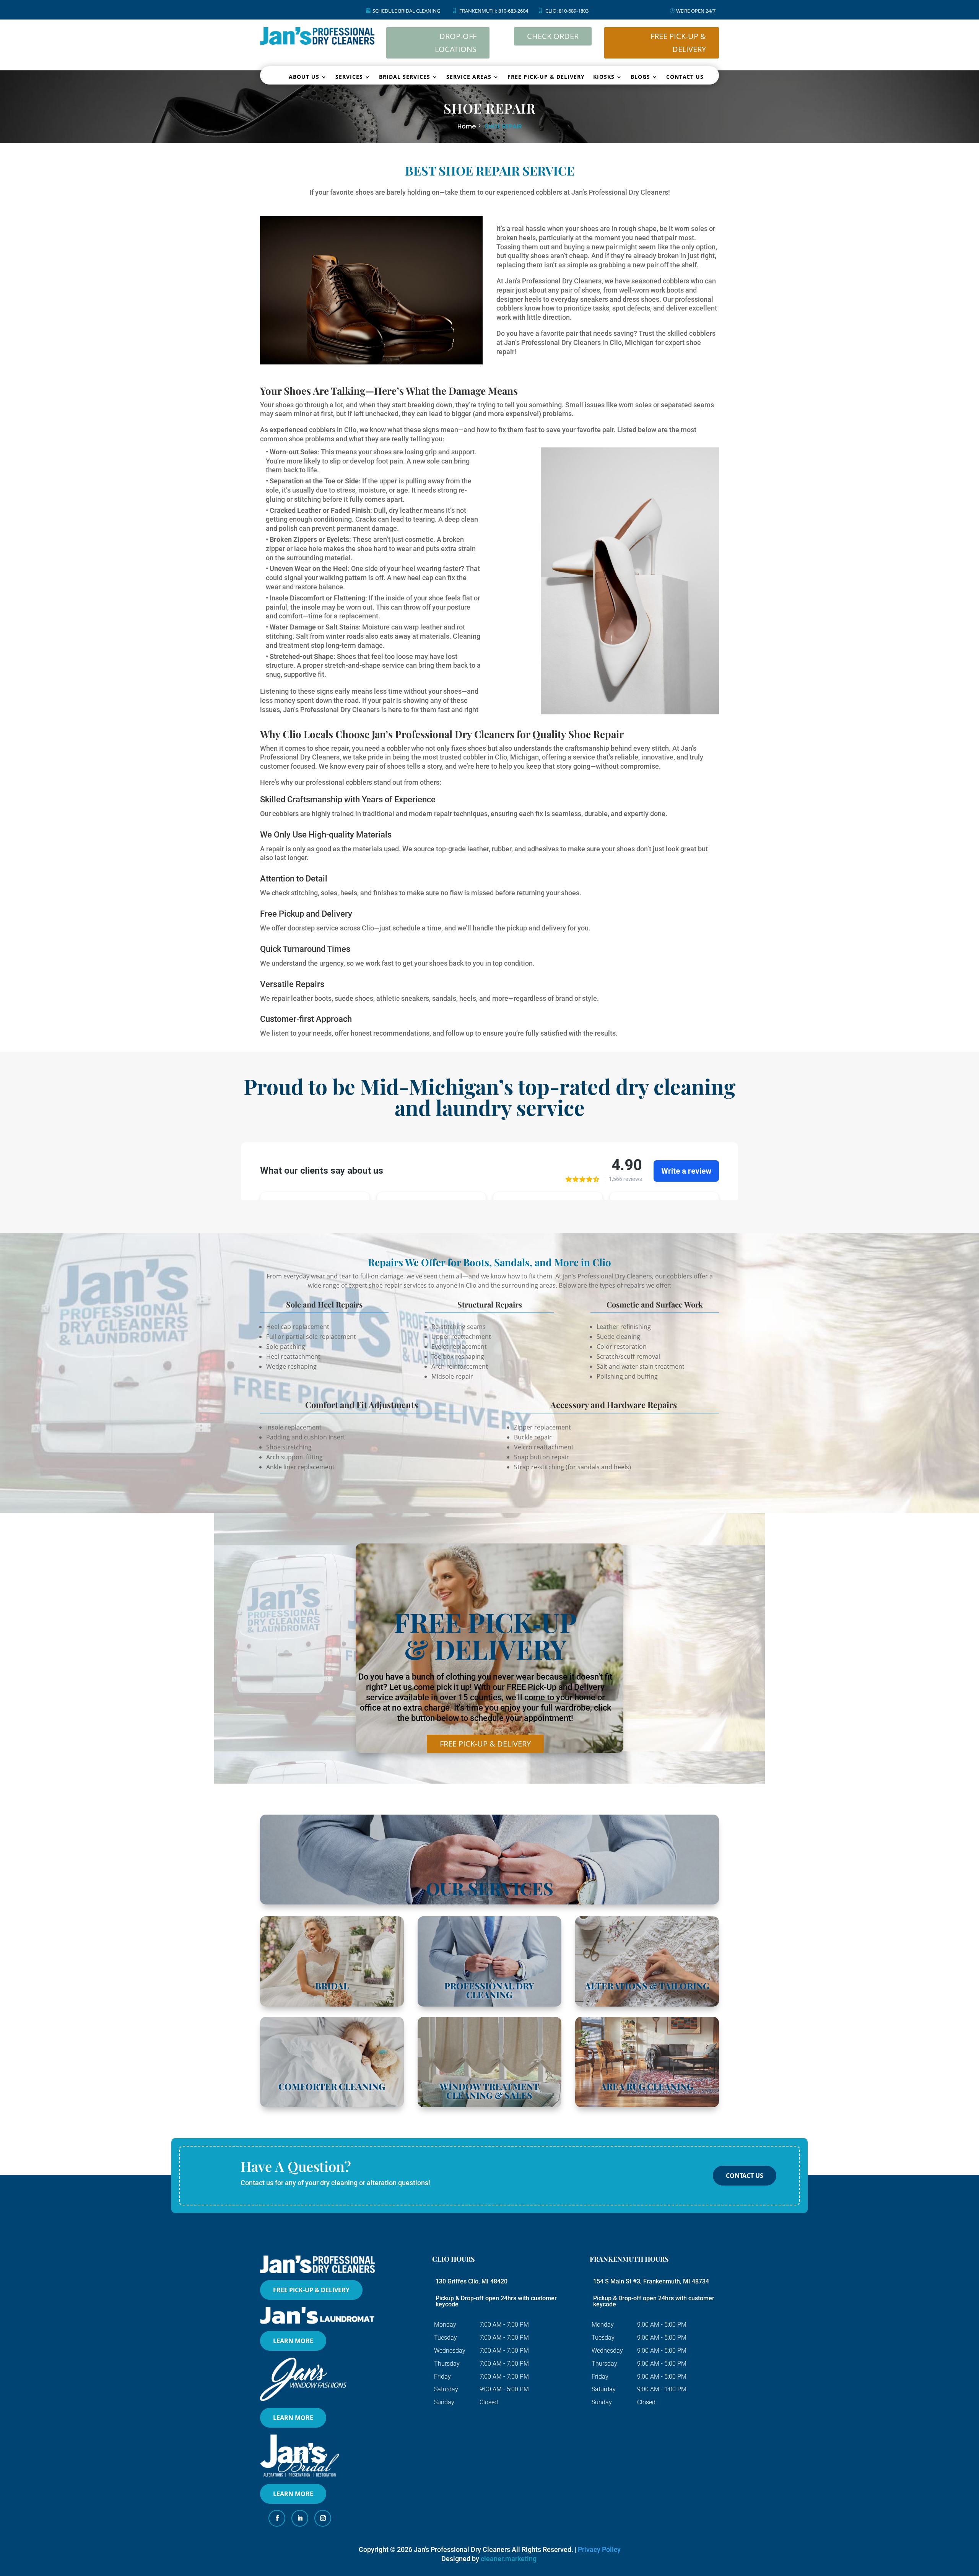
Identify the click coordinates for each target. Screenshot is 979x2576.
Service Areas (469, 77)
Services (349, 77)
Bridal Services (405, 77)
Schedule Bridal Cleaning (406, 11)
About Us (304, 77)
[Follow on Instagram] (323, 2518)
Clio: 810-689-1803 (567, 11)
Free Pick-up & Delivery (546, 77)
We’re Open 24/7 (696, 11)
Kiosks (604, 77)
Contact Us (685, 77)
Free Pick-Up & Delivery (485, 1744)
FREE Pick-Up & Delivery (311, 2290)
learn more (293, 2341)
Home (467, 126)
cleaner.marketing (509, 2559)
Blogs (640, 77)
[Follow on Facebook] (277, 2518)
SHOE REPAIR (503, 126)
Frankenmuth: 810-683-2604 (494, 11)
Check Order (553, 36)
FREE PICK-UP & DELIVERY (678, 43)
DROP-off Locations (456, 43)
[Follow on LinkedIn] (300, 2518)
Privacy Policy (599, 2549)
